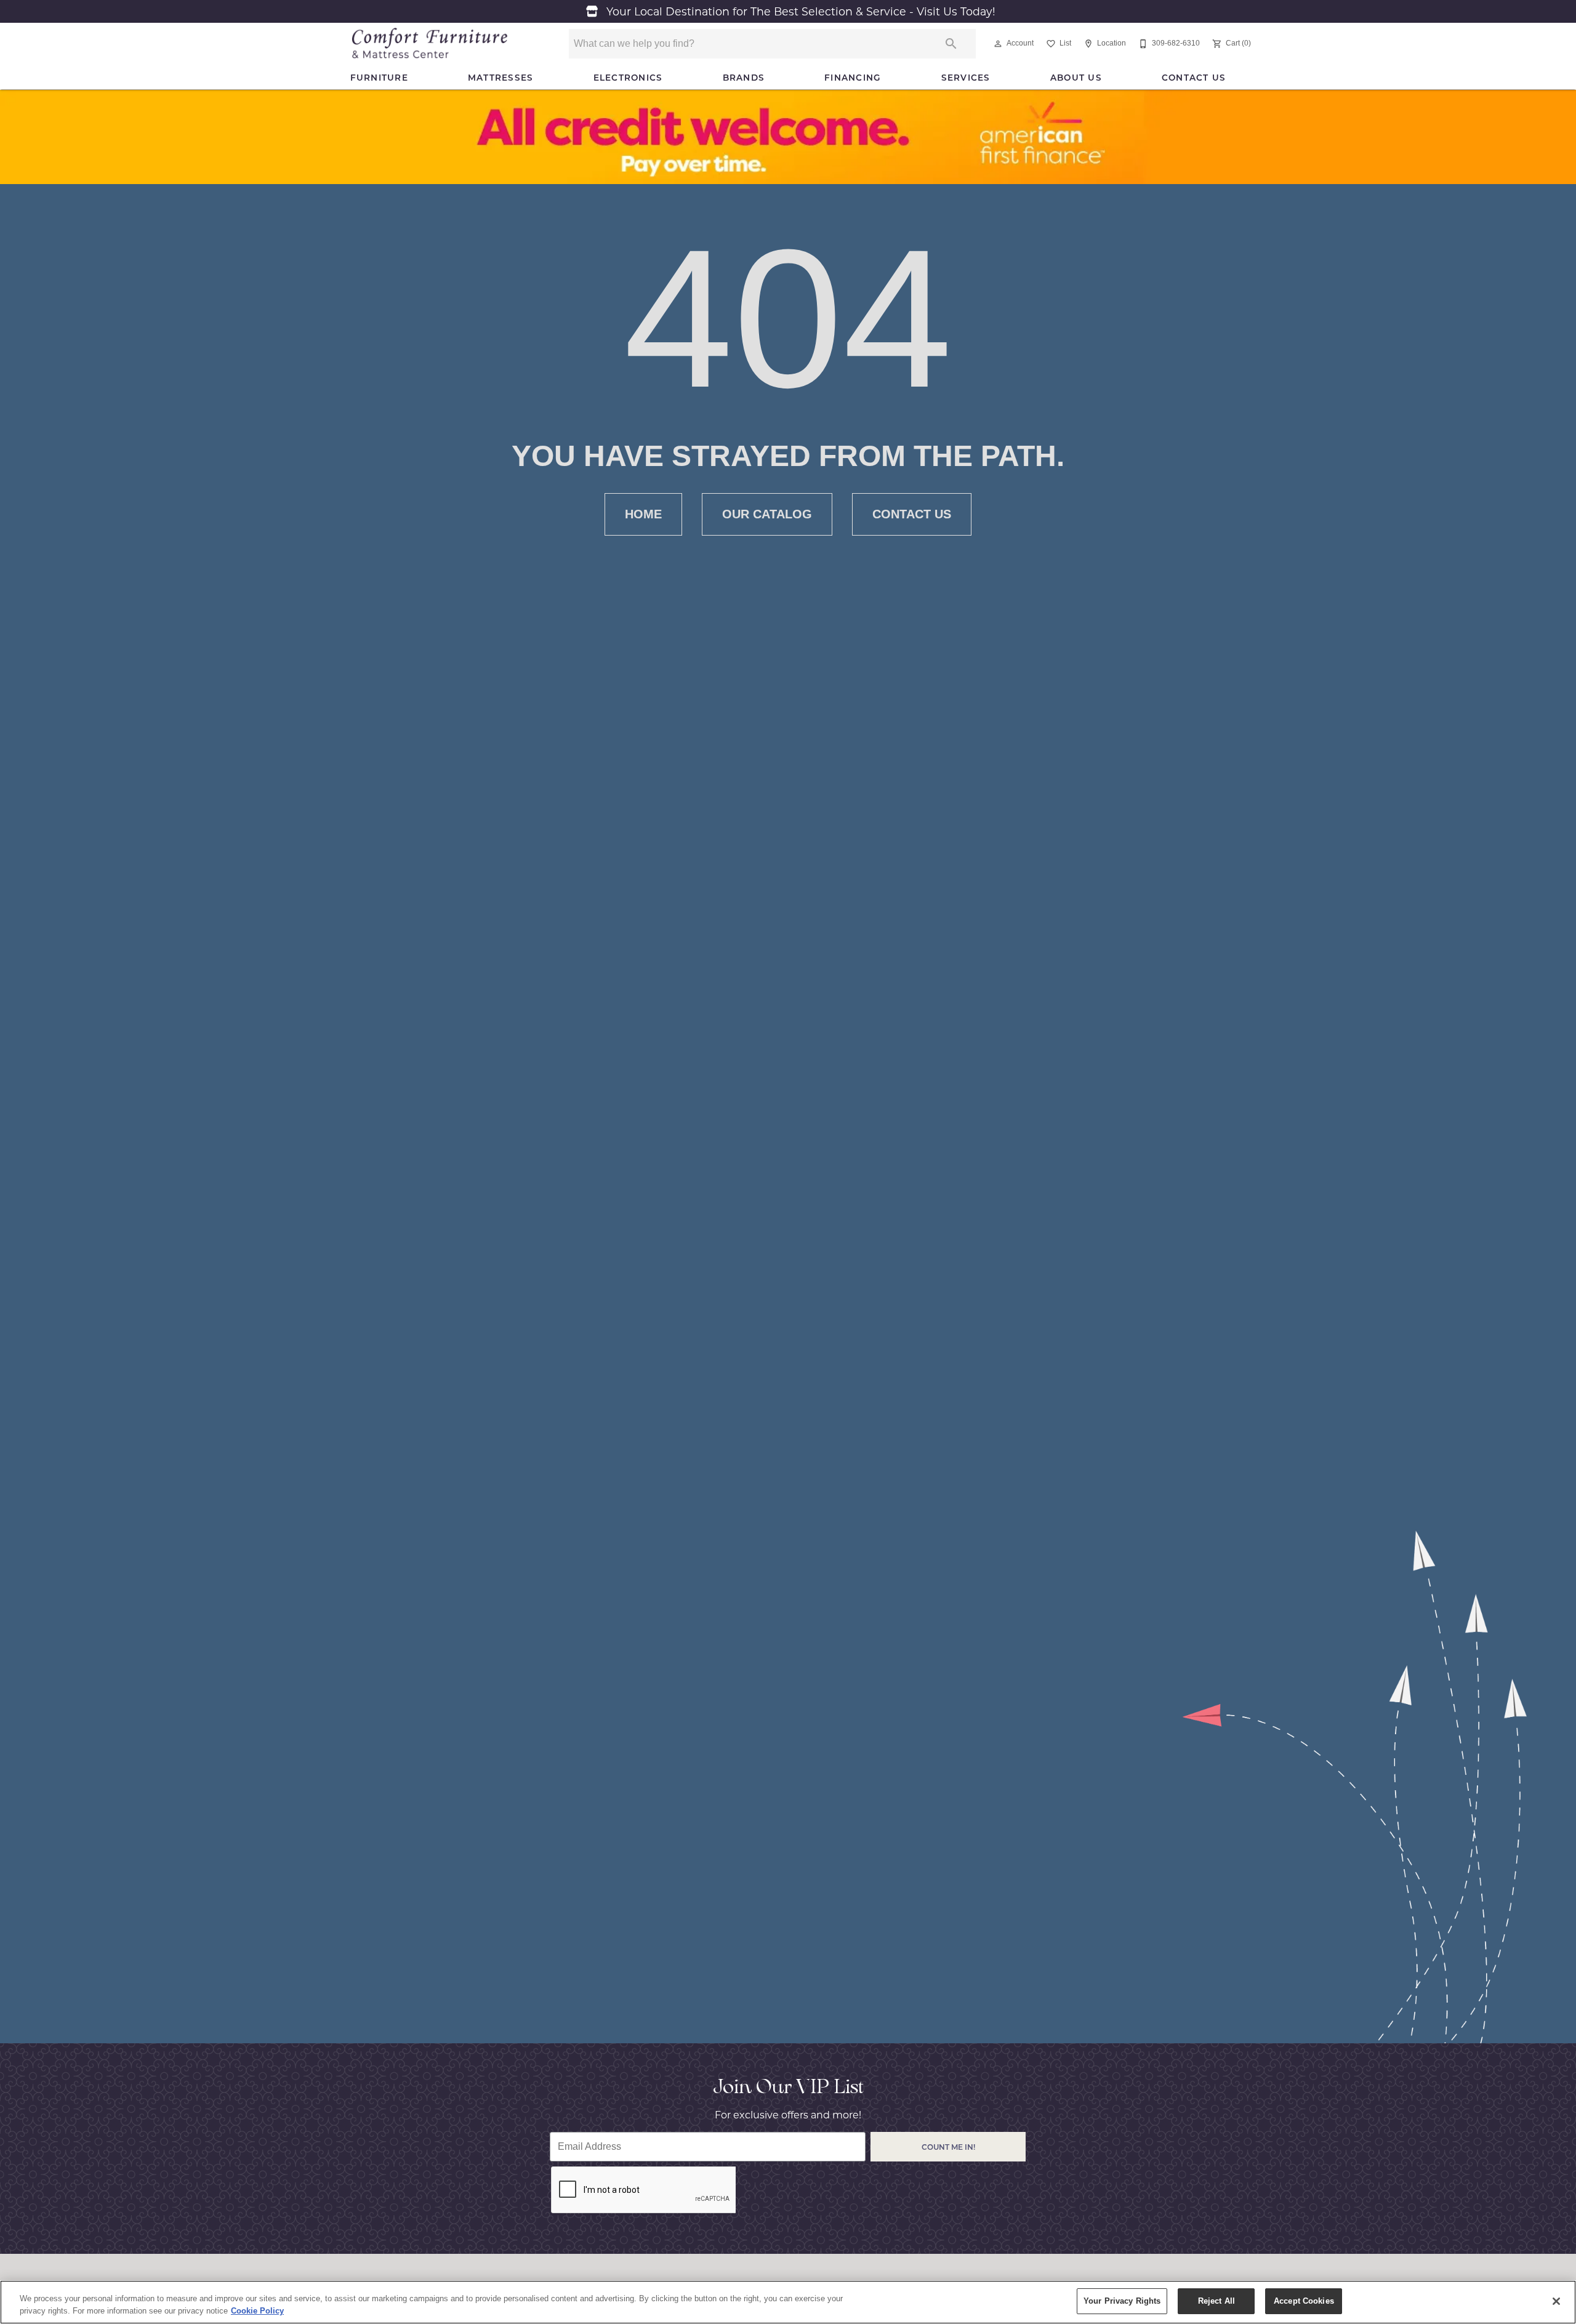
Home (643, 514)
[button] (998, 44)
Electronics (628, 78)
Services (966, 78)
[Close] (1556, 2301)
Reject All (1216, 2301)
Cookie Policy (257, 2311)
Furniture (379, 78)
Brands (744, 78)
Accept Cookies (1304, 2301)
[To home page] (430, 44)
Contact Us (1194, 78)
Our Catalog (767, 514)
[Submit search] (951, 44)
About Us (1076, 78)
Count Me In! (948, 2147)
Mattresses (501, 78)
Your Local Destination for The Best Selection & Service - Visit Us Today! (799, 11)
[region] (788, 2302)
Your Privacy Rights (1122, 2301)
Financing (853, 78)
